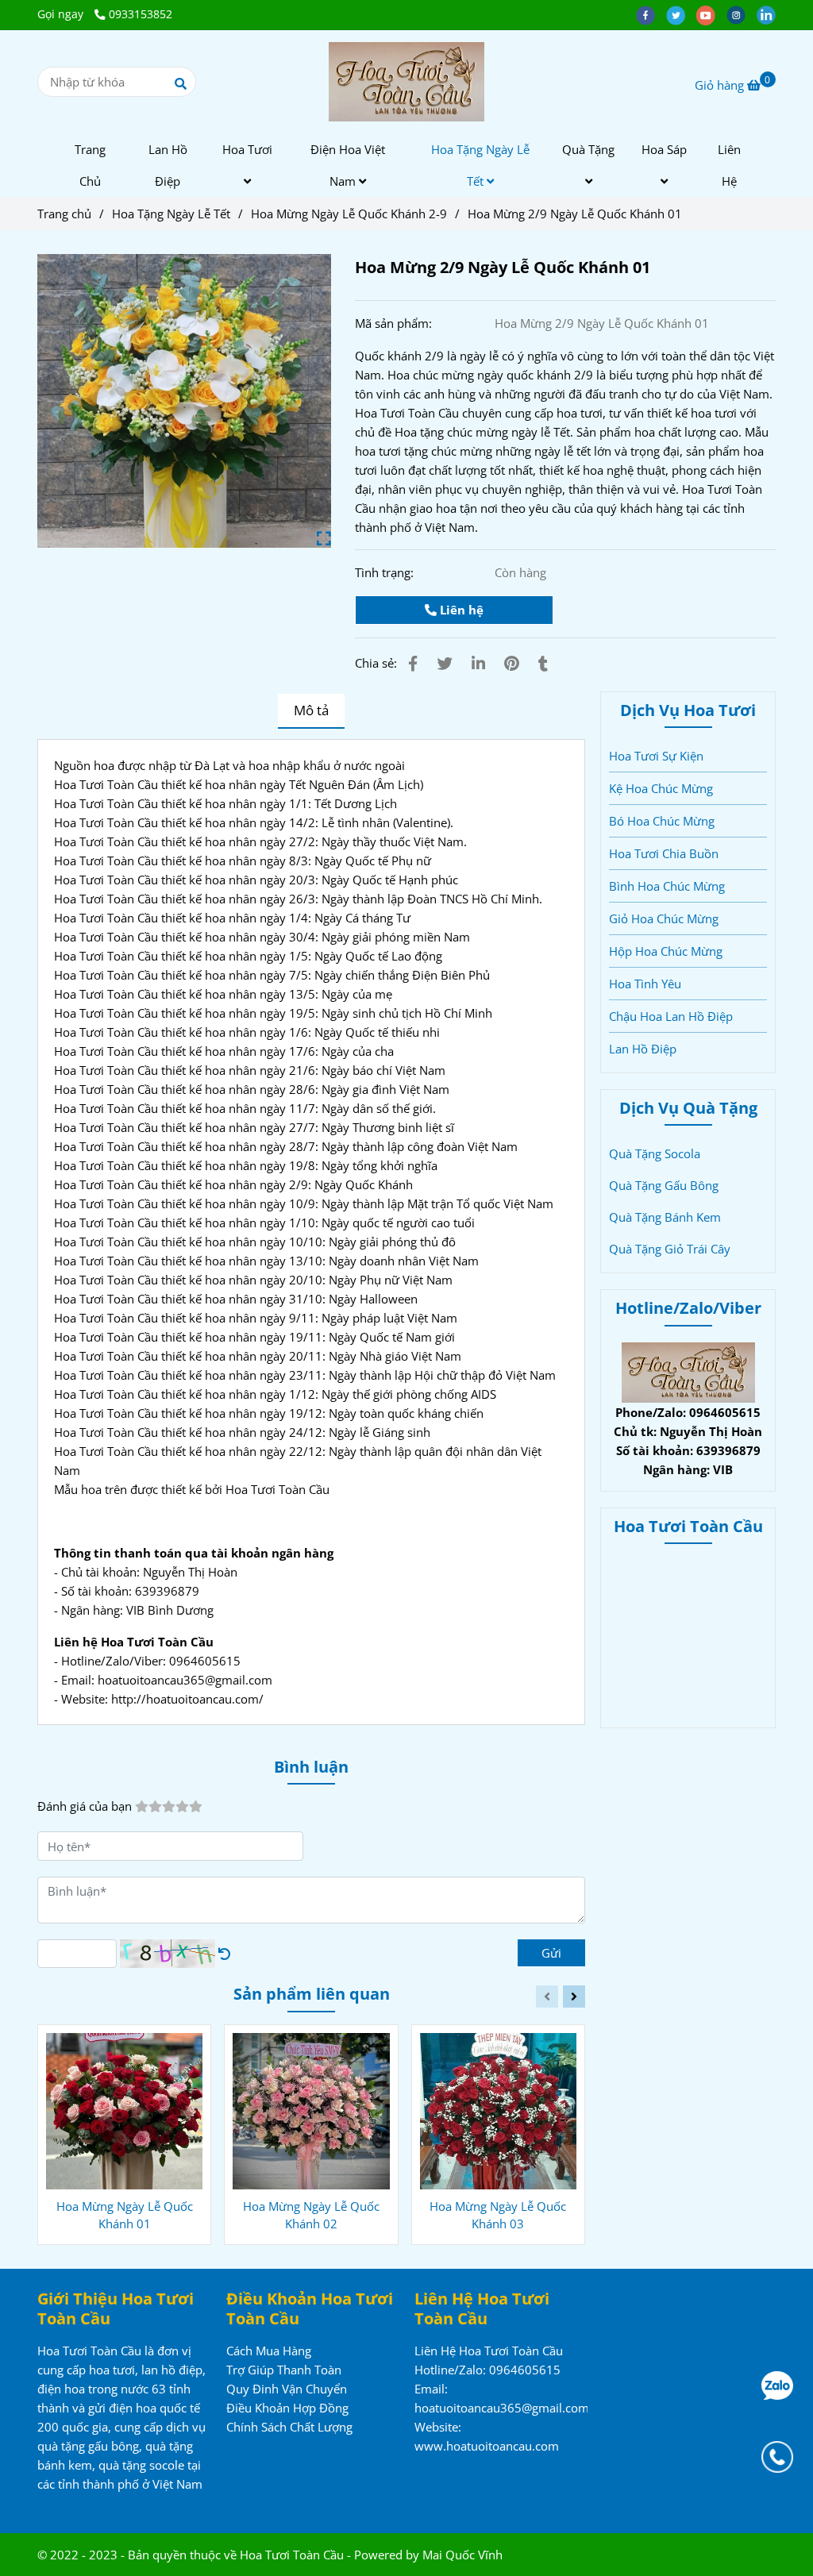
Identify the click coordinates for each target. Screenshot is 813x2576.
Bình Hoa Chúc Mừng (667, 886)
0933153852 (141, 14)
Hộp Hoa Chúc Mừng (666, 951)
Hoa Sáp (664, 149)
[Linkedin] (478, 663)
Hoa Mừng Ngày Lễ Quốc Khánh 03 (498, 2215)
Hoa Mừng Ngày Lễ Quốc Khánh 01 (125, 2215)
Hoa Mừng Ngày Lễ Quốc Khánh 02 (311, 2215)
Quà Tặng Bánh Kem (665, 1217)
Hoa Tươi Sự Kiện (656, 756)
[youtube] (711, 14)
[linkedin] (770, 14)
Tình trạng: (386, 572)
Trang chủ (64, 214)
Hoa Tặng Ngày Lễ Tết (480, 165)
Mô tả (311, 710)
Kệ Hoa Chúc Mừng (661, 788)
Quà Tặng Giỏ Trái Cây (670, 1249)
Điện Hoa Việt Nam (348, 165)
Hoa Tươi (247, 149)
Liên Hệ (729, 165)
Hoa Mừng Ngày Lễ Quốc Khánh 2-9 (349, 214)
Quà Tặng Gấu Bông (664, 1185)
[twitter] (681, 14)
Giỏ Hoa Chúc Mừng (664, 918)
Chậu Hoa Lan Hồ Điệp (671, 1016)
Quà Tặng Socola (655, 1153)
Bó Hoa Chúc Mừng (662, 821)
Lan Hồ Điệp (168, 165)
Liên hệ (460, 610)
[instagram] (742, 14)
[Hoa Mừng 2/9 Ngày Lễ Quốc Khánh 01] (407, 82)
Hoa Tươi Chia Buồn (664, 853)
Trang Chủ (90, 165)
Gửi (551, 1953)
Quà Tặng (588, 149)
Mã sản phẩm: (395, 323)
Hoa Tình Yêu (645, 984)
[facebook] (651, 14)
